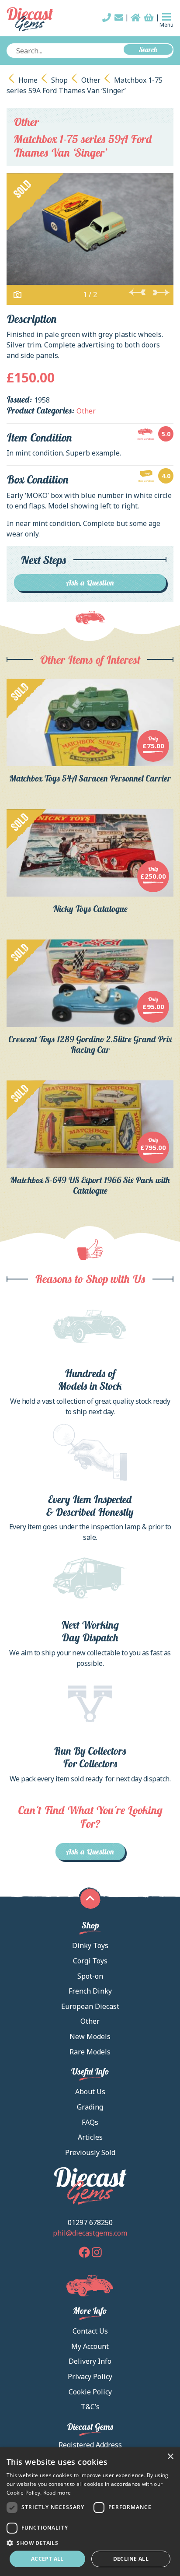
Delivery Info (90, 2361)
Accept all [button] (47, 2559)
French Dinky (90, 1991)
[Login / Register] (136, 18)
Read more (57, 2493)
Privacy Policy (90, 2376)
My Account (90, 2346)
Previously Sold (90, 2152)
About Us (90, 2092)
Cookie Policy (90, 2392)
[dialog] (90, 2512)
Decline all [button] (131, 2559)
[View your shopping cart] (149, 18)
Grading (90, 2107)
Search (148, 49)
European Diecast (90, 2006)
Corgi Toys (90, 1961)
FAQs (90, 2122)
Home (28, 80)
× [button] (170, 2457)
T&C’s (90, 2407)
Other (91, 80)
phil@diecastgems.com (90, 2233)
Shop (59, 80)
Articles (90, 2137)
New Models (90, 2036)
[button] (90, 2543)
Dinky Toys (90, 1945)
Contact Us (90, 2331)
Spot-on (90, 1976)
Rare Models (90, 2052)
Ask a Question (90, 583)
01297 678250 (90, 2222)
